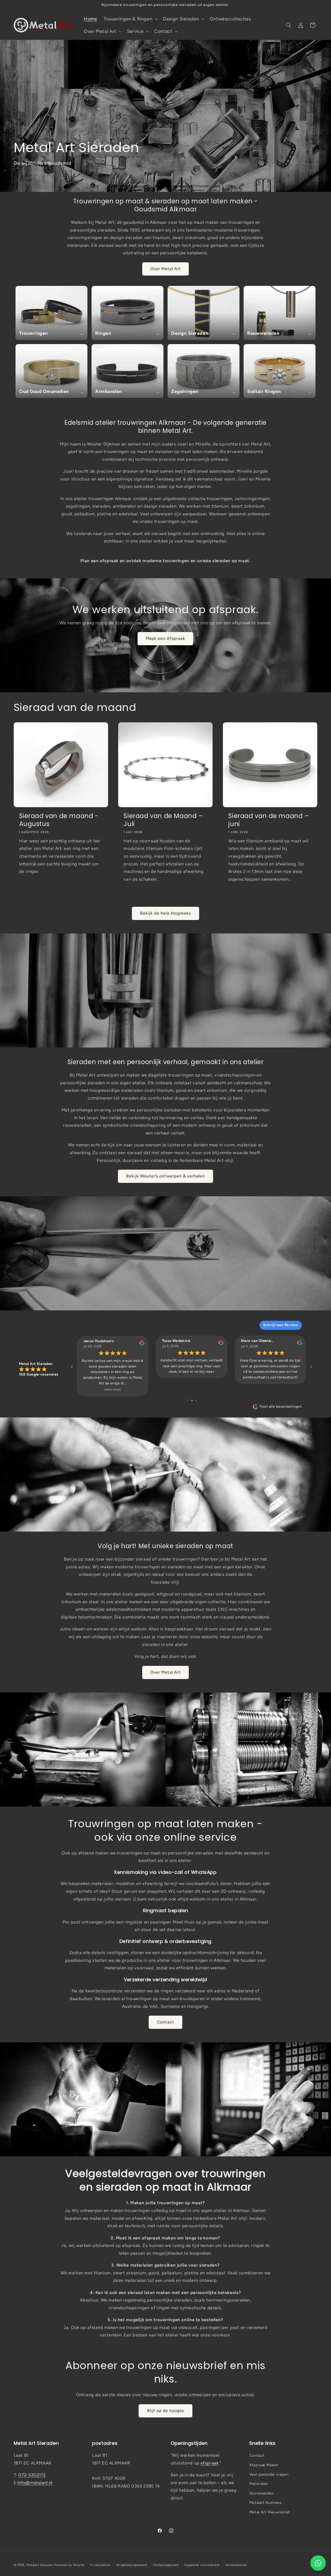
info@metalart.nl (35, 2483)
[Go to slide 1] (188, 1400)
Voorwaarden (262, 2493)
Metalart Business (266, 2503)
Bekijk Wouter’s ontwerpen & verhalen (166, 1176)
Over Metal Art (165, 269)
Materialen (259, 2484)
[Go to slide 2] (192, 1400)
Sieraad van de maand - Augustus (59, 820)
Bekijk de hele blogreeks (165, 913)
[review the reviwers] (142, 1344)
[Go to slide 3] (196, 1400)
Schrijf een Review (281, 1325)
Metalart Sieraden (40, 2565)
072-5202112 (32, 2475)
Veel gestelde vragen (269, 2474)
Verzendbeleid (236, 2565)
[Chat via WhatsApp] (318, 2563)
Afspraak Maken (264, 2465)
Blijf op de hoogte (166, 2411)
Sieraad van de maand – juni (269, 820)
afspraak (209, 2463)
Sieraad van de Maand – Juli (163, 820)
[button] (130, 19)
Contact (165, 2022)
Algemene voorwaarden (202, 2565)
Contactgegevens (166, 2565)
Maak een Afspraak (165, 638)
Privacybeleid (100, 2565)
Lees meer (112, 1389)
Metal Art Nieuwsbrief (270, 2512)
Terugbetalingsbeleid (132, 2565)
